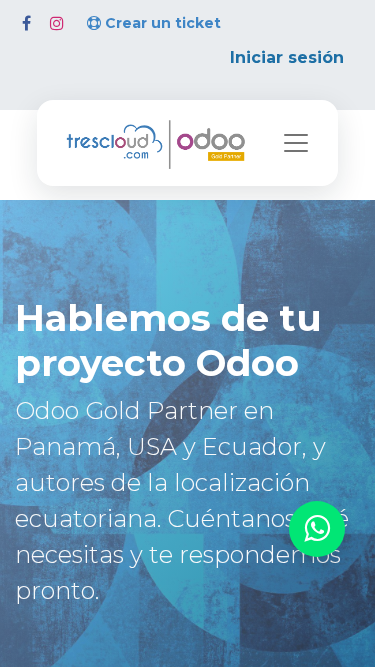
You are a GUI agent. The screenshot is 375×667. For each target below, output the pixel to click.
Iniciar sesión (287, 57)
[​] (26, 23)
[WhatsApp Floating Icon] (317, 529)
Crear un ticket (163, 23)
